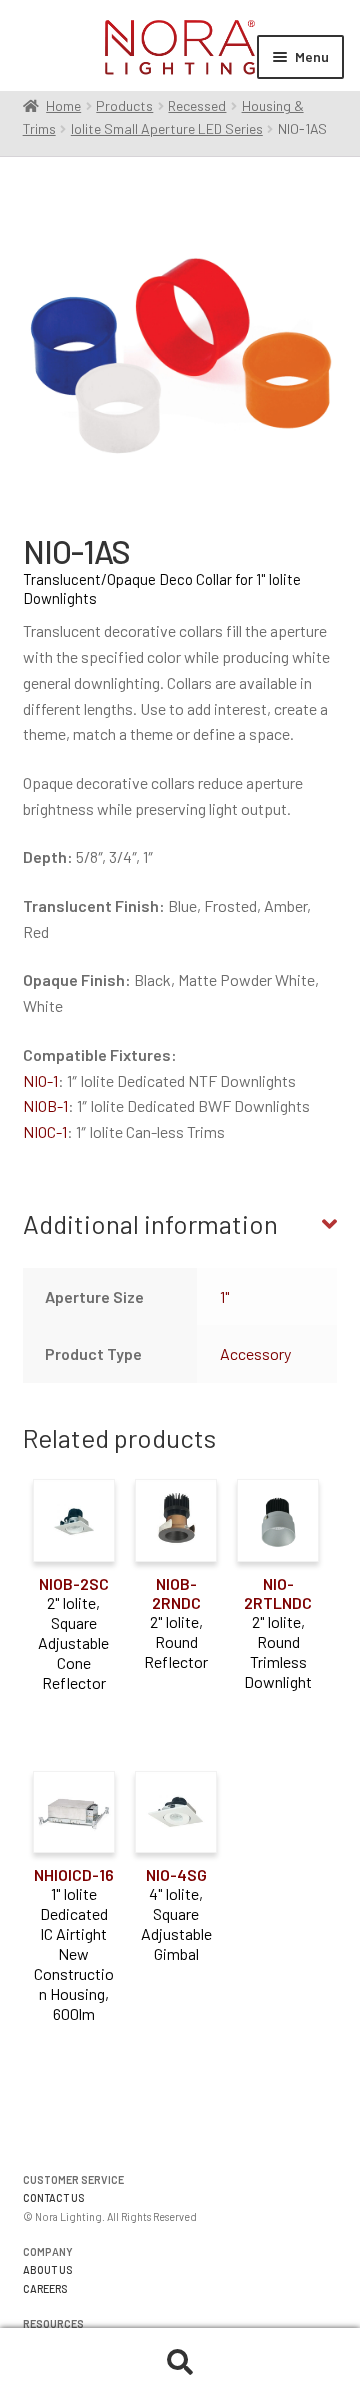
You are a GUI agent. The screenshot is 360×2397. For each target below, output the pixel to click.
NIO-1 (40, 1080)
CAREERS (45, 2288)
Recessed (197, 105)
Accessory (255, 1353)
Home (63, 105)
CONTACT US (54, 2197)
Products (124, 105)
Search (180, 2363)
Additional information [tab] (150, 1223)
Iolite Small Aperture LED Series (167, 128)
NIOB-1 (45, 1105)
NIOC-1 (45, 1131)
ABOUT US (48, 2269)
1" (224, 1296)
